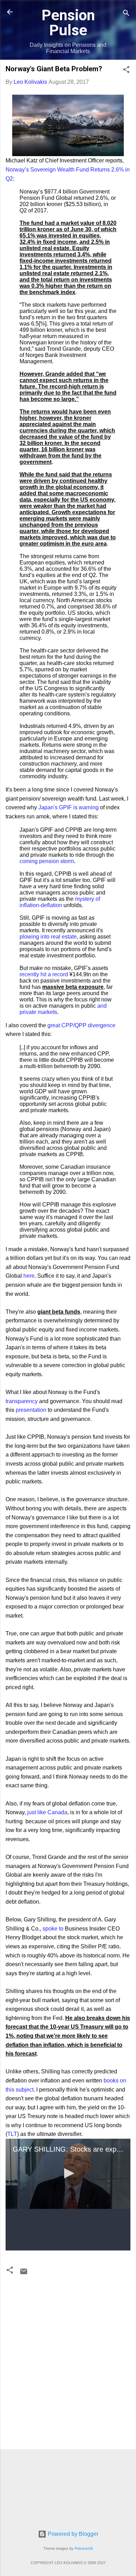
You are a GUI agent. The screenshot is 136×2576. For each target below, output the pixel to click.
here (29, 1276)
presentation (31, 1410)
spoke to (53, 1929)
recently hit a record (44, 974)
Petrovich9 (84, 2548)
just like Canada (47, 1812)
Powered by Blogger (72, 2534)
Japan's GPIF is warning (69, 807)
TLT (12, 2134)
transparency (22, 1401)
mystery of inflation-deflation (60, 902)
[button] (126, 71)
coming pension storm (47, 861)
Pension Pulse (68, 23)
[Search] (126, 14)
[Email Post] (24, 2274)
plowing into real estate (48, 937)
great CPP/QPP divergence (81, 1025)
